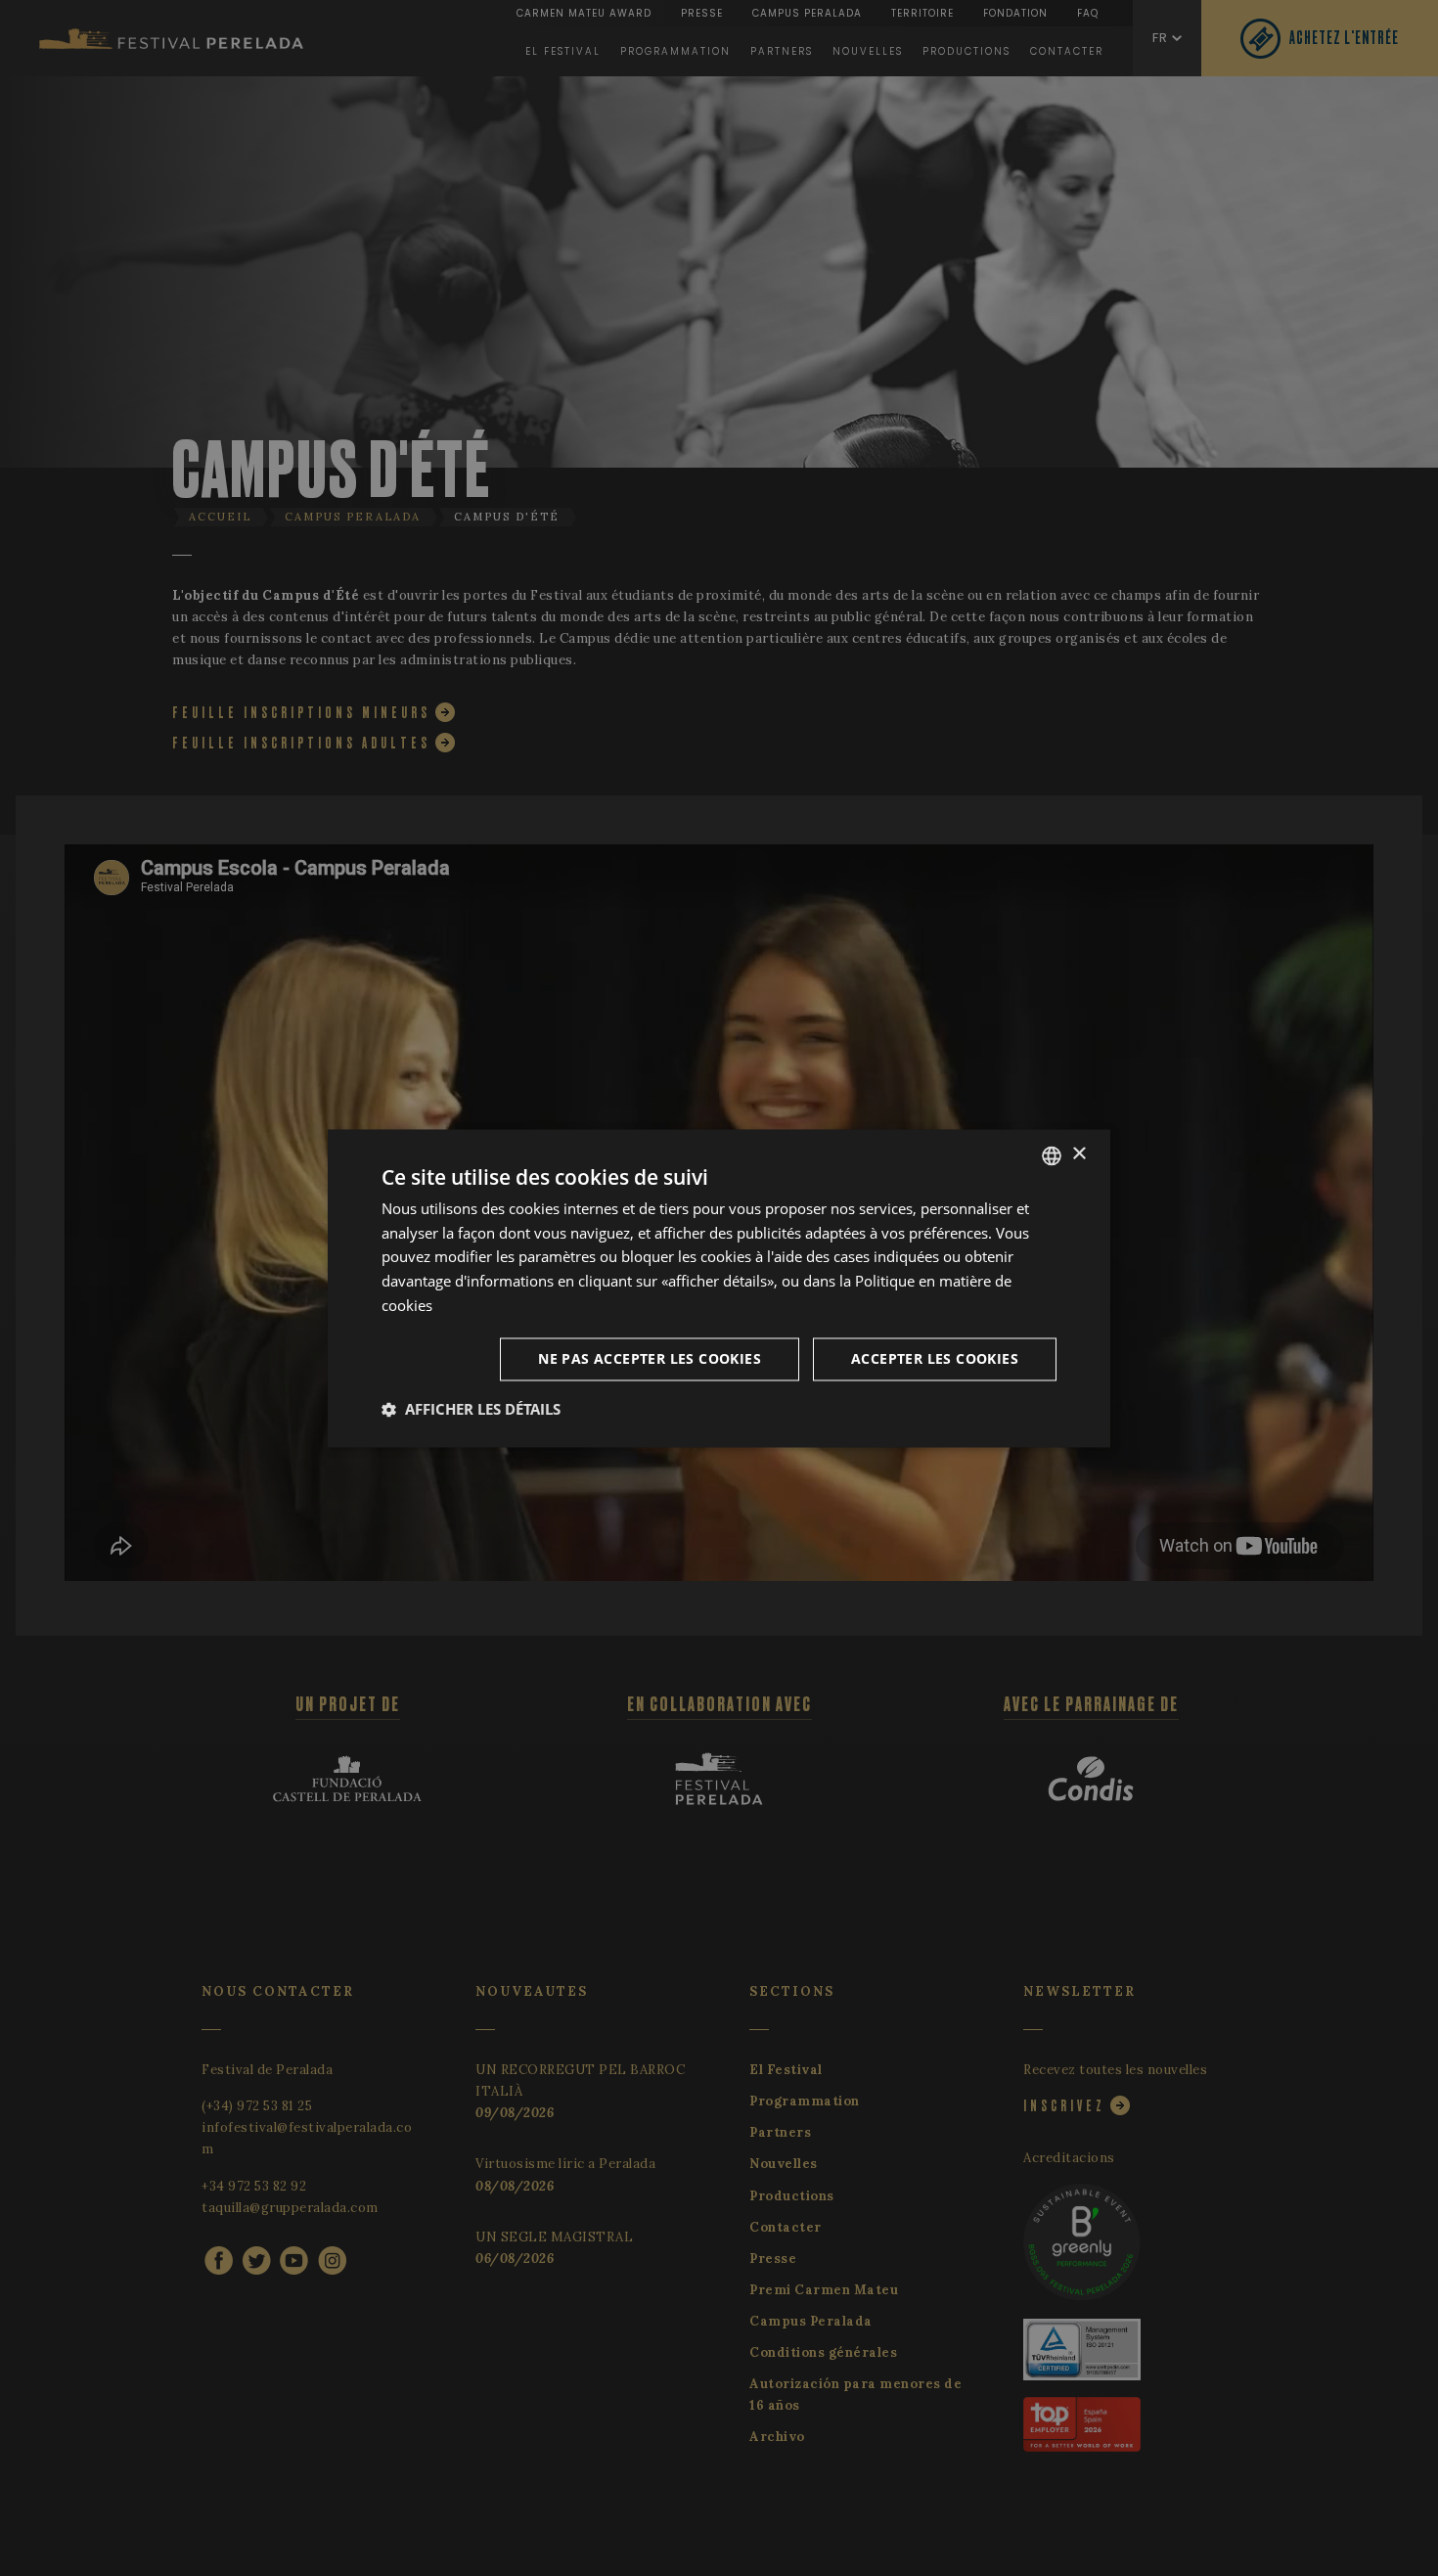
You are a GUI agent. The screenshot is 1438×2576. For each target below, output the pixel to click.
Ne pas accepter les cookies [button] (650, 1358)
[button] (471, 1409)
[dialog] (719, 1288)
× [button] (1078, 1154)
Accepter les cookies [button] (935, 1358)
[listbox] (1052, 1155)
